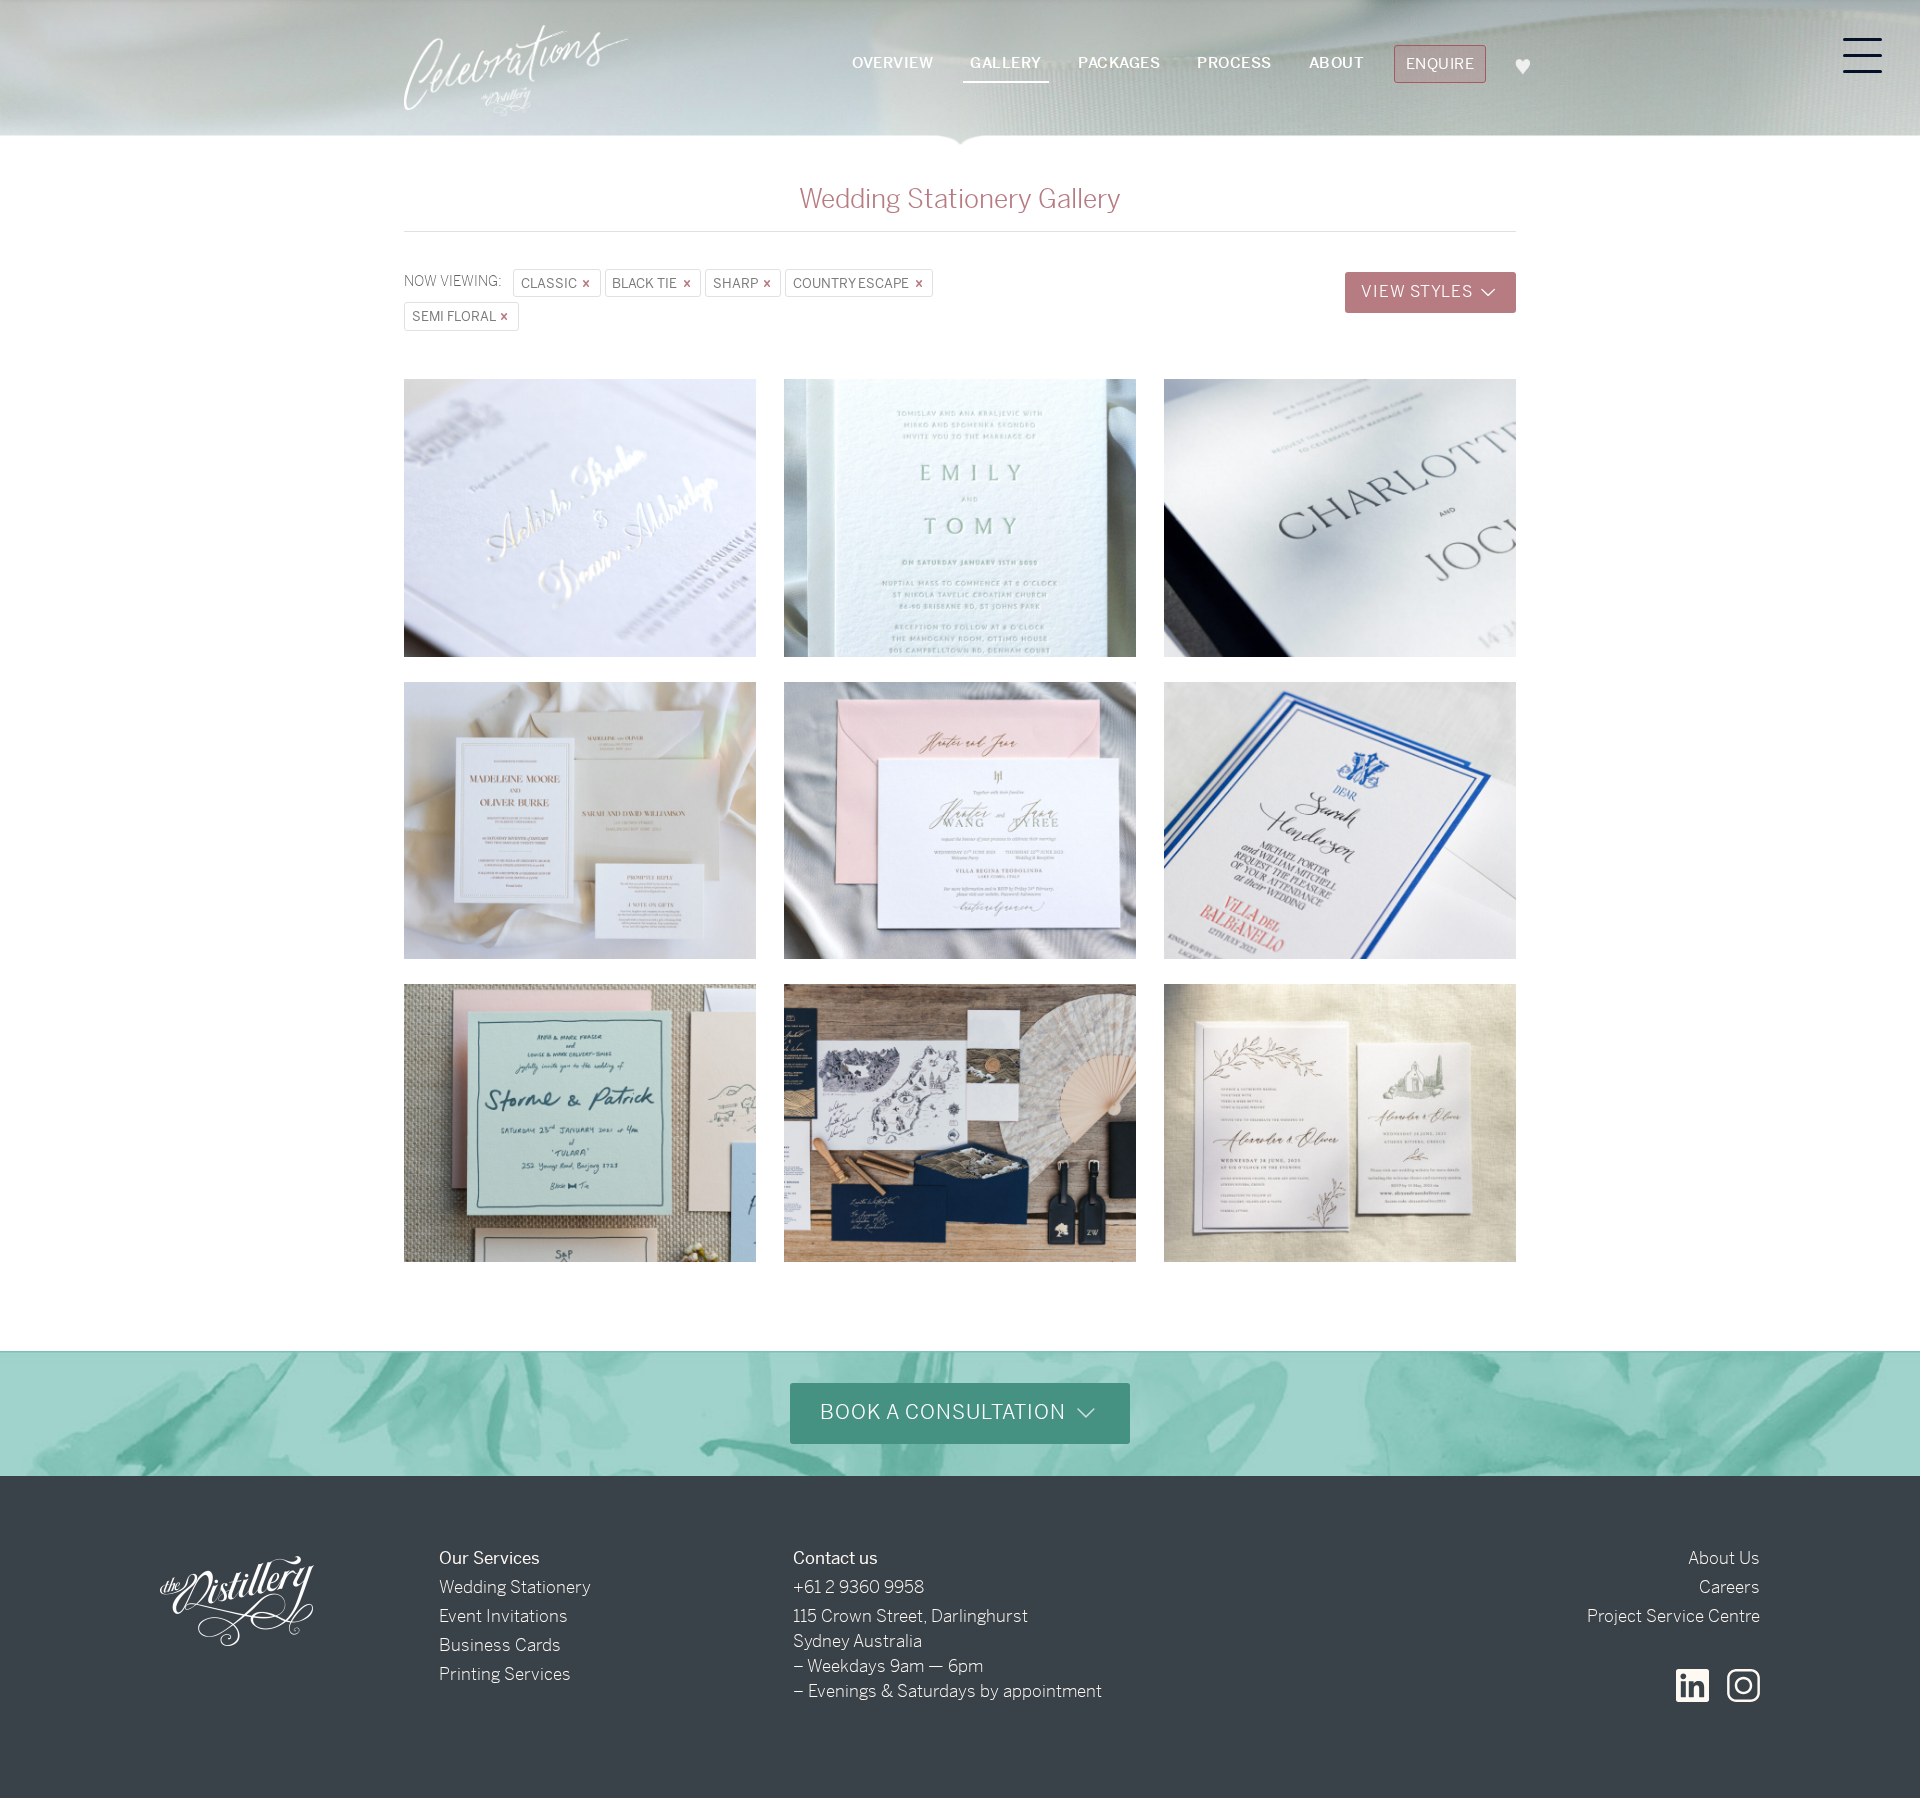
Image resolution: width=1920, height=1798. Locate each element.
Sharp (737, 283)
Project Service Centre (1673, 1616)
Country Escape (852, 283)
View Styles (1419, 291)
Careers (1729, 1587)
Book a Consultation (946, 1412)
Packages (1119, 62)
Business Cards (500, 1645)
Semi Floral (455, 316)
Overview (892, 62)
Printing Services (505, 1674)
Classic (550, 283)
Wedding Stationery (515, 1587)
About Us (1724, 1558)
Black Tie (646, 283)
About (1337, 62)
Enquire (1440, 63)
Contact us (835, 1558)
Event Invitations (503, 1616)
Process (1234, 62)
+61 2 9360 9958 (858, 1587)
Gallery (1006, 62)
